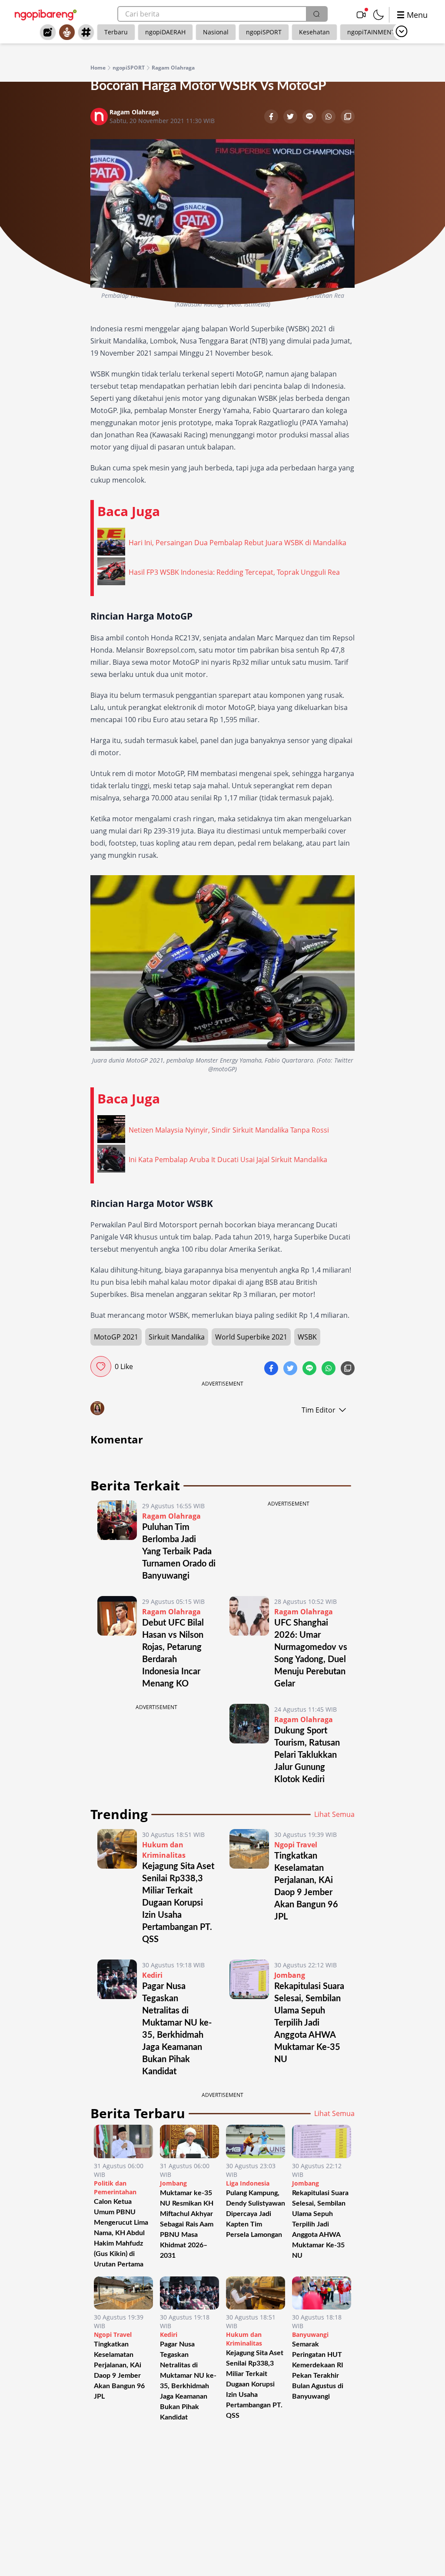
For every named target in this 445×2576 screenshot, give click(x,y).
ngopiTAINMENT (371, 32)
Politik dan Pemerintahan (115, 2188)
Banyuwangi (310, 2334)
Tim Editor (319, 1410)
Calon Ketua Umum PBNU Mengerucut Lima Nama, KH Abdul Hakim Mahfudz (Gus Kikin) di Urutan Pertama (121, 2233)
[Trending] (48, 32)
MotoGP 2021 (116, 1337)
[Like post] (101, 1366)
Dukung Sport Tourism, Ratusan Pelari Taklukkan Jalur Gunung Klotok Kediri (307, 1755)
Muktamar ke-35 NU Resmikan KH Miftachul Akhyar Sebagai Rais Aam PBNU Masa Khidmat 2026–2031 (187, 2224)
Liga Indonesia (248, 2183)
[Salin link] (348, 117)
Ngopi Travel (296, 1845)
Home (98, 68)
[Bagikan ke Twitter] (291, 117)
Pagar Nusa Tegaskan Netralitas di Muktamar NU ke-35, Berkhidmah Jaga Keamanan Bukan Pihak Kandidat (188, 2381)
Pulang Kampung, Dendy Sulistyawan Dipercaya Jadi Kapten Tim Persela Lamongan (256, 2214)
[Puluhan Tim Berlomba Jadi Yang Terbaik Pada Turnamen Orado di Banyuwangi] (117, 1541)
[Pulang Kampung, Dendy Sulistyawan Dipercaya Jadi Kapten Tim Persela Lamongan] (256, 2141)
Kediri (152, 1975)
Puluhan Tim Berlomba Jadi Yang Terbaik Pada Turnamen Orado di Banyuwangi (179, 1552)
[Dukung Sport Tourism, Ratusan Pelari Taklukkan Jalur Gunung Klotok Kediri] (249, 1745)
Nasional (216, 32)
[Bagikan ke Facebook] (272, 117)
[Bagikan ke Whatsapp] (329, 117)
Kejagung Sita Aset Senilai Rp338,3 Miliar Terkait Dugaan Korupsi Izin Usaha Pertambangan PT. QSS (178, 1903)
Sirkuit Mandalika (177, 1337)
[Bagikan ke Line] (310, 117)
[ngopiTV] (361, 15)
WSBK (307, 1337)
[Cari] (316, 14)
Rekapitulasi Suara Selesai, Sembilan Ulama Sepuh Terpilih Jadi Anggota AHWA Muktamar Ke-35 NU (309, 2023)
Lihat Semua (334, 1814)
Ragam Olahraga (173, 68)
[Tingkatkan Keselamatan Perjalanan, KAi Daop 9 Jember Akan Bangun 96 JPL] (249, 1887)
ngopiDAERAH (165, 32)
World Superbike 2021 (251, 1337)
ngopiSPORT (264, 32)
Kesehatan (314, 32)
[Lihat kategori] (402, 31)
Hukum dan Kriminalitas (244, 2339)
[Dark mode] (379, 15)
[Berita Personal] (67, 32)
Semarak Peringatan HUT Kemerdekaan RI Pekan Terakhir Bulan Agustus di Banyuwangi (318, 2370)
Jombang (290, 1975)
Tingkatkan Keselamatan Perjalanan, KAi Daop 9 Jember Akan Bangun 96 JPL (119, 2370)
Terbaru (116, 32)
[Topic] (86, 32)
